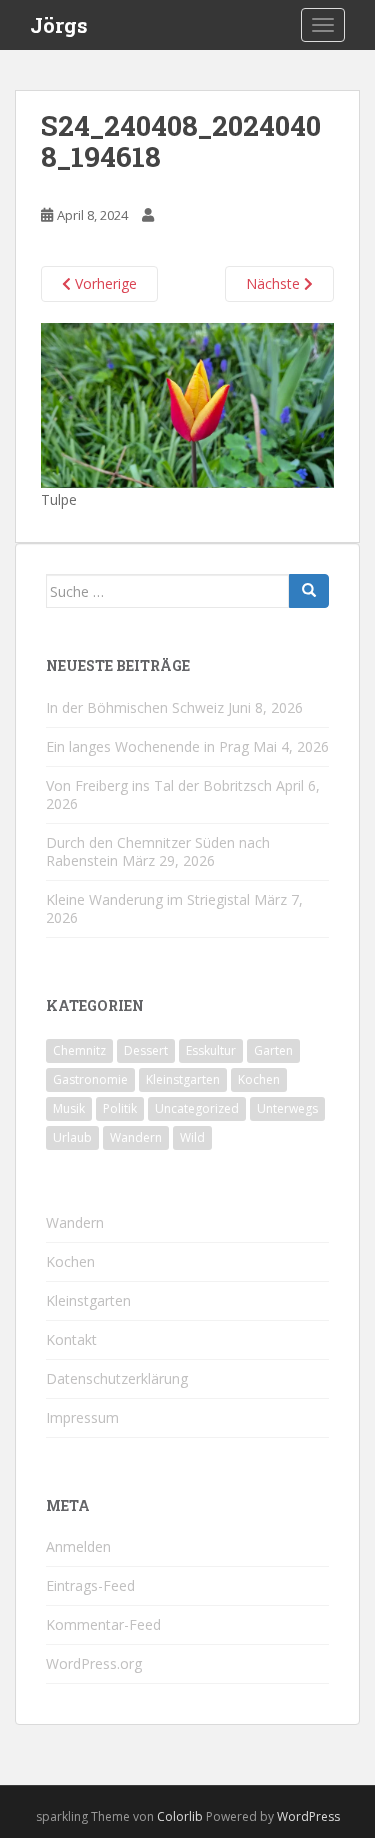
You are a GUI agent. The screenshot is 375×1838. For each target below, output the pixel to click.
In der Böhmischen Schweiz (135, 707)
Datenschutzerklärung (117, 1378)
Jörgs (59, 25)
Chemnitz (79, 1050)
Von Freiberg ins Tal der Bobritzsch (159, 785)
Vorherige (104, 283)
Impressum (82, 1417)
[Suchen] (309, 591)
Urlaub (72, 1137)
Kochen (259, 1079)
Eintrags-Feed (90, 1585)
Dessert (146, 1050)
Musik (69, 1108)
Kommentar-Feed (103, 1624)
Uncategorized (197, 1108)
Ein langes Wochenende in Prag (147, 746)
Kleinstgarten (183, 1079)
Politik (120, 1108)
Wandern (136, 1137)
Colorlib (180, 1816)
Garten (273, 1050)
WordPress (308, 1816)
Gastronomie (90, 1079)
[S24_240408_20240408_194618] (187, 404)
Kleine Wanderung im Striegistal (148, 899)
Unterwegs (287, 1108)
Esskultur (211, 1050)
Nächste (275, 283)
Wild (192, 1137)
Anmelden (78, 1546)
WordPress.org (94, 1663)
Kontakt (71, 1339)
